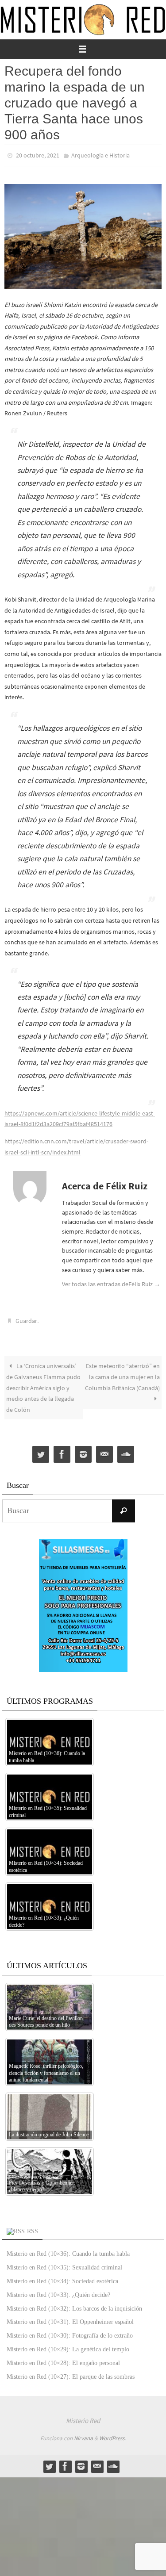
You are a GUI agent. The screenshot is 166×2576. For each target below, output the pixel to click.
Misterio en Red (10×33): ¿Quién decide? (58, 2291)
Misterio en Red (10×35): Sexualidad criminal (64, 2264)
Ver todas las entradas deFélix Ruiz (111, 1282)
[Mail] (104, 1451)
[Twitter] (41, 1451)
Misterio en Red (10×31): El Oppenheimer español (70, 2318)
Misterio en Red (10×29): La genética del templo (68, 2345)
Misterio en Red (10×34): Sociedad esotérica (62, 2277)
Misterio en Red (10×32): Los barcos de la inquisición (74, 2304)
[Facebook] (62, 1451)
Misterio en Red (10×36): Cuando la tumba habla (68, 2250)
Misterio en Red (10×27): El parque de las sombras (71, 2372)
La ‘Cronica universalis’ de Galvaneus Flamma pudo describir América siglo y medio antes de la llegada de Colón (43, 1384)
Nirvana (83, 2434)
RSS (33, 2227)
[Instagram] (83, 1451)
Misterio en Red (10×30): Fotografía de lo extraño (70, 2332)
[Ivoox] (126, 1451)
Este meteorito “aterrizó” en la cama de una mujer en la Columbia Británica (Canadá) (122, 1373)
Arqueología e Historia (100, 155)
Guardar (26, 1318)
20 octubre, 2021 (38, 155)
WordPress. (112, 2434)
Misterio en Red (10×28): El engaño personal (63, 2359)
